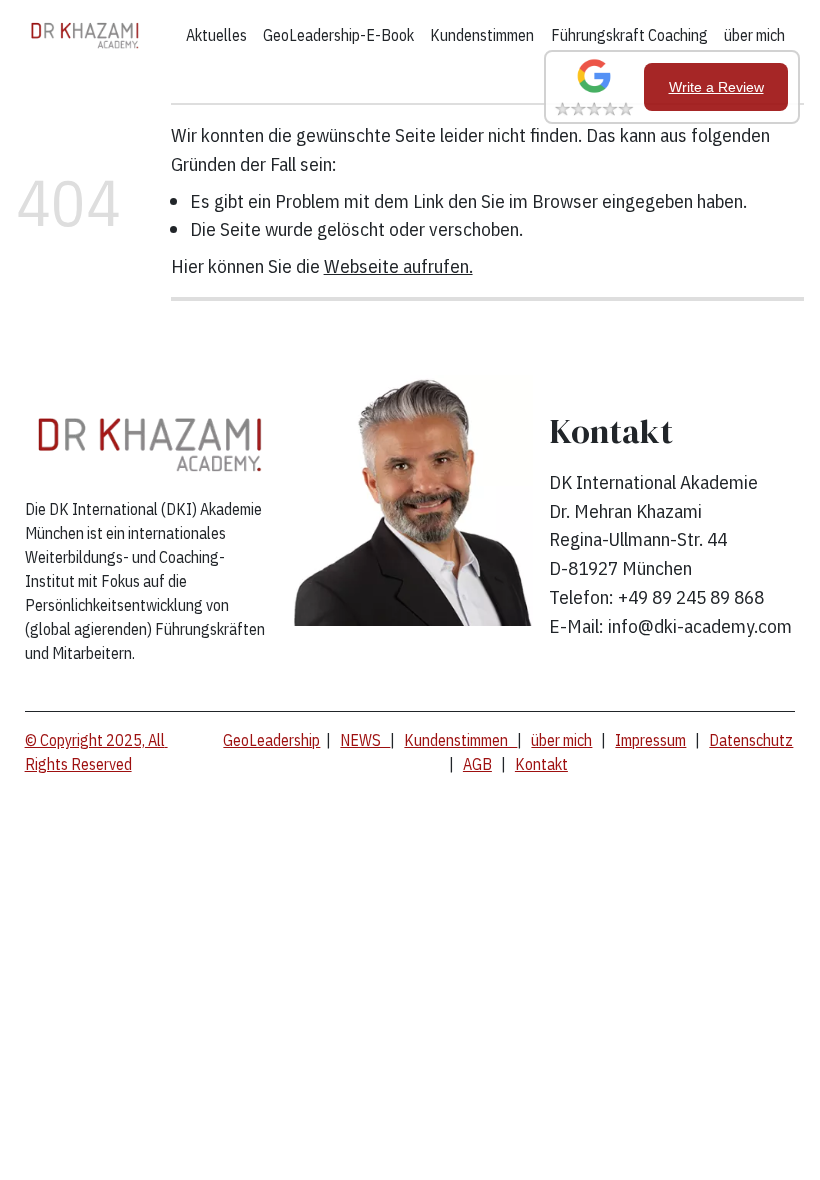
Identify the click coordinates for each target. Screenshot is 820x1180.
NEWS (365, 740)
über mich (754, 35)
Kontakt (541, 764)
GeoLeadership (271, 740)
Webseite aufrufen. (398, 265)
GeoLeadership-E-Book (338, 35)
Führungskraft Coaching (629, 35)
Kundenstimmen (482, 35)
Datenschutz (751, 740)
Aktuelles (216, 35)
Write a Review (716, 87)
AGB (477, 764)
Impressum (650, 740)
